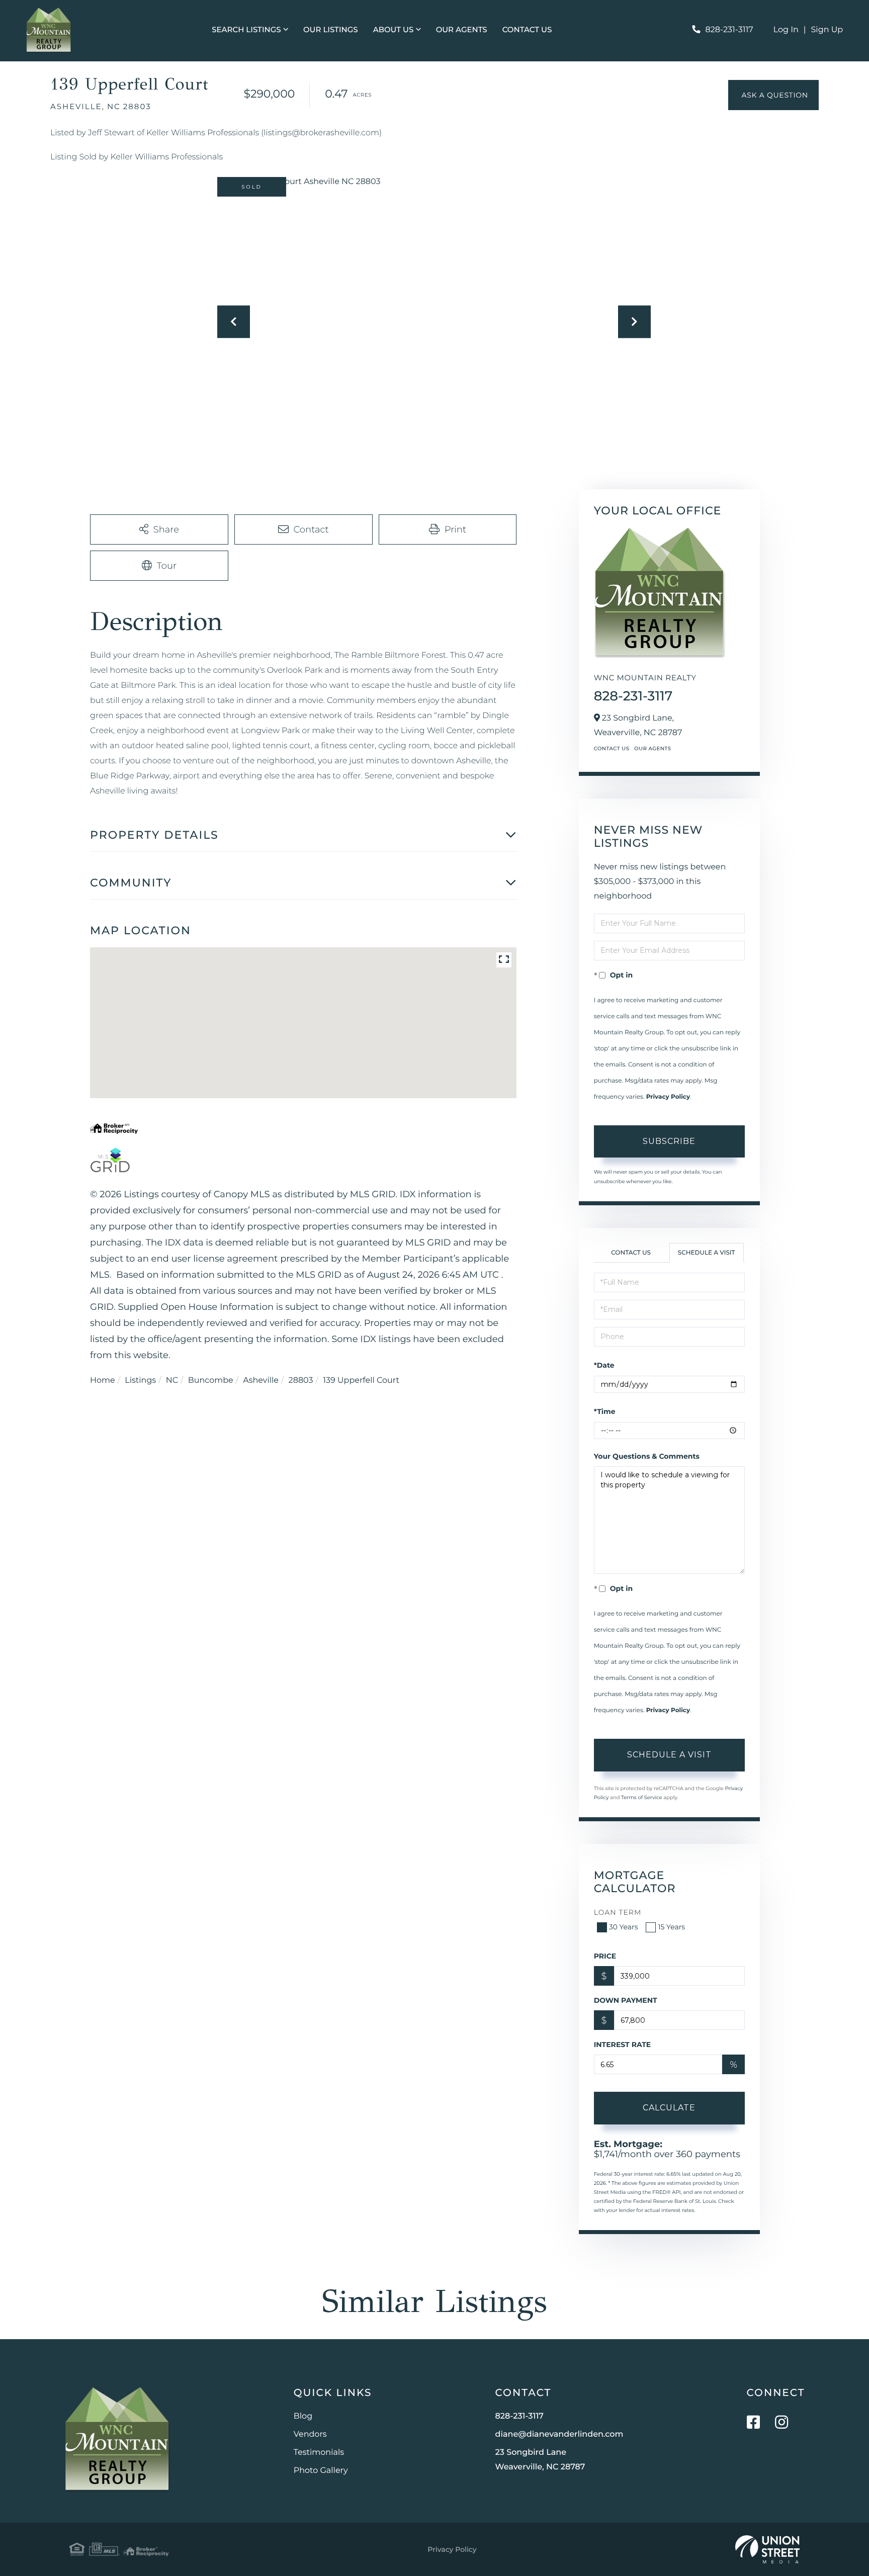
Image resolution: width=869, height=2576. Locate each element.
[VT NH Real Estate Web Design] (767, 2549)
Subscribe (669, 1141)
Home (103, 1381)
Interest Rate (623, 2045)
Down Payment (626, 2000)
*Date (604, 1365)
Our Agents (653, 748)
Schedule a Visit (707, 1253)
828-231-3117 (729, 30)
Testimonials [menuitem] (319, 2453)
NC (172, 1381)
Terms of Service (642, 1797)
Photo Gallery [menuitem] (321, 2471)
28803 (301, 1381)
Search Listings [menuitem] (246, 29)
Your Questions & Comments (647, 1456)
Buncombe (211, 1381)
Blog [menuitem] (303, 2416)
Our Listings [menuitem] (331, 29)
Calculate (669, 2108)
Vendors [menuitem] (310, 2434)
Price (605, 1956)
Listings (140, 1381)
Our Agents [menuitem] (462, 29)
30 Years (624, 1927)
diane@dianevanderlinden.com (559, 2434)
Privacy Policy (668, 1097)
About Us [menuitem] (394, 29)
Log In (786, 30)
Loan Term (618, 1912)
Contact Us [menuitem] (527, 29)
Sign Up (827, 30)
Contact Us (612, 748)
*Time (605, 1411)
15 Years (671, 1927)
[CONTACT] (773, 95)
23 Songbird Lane (540, 2460)
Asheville (261, 1381)
